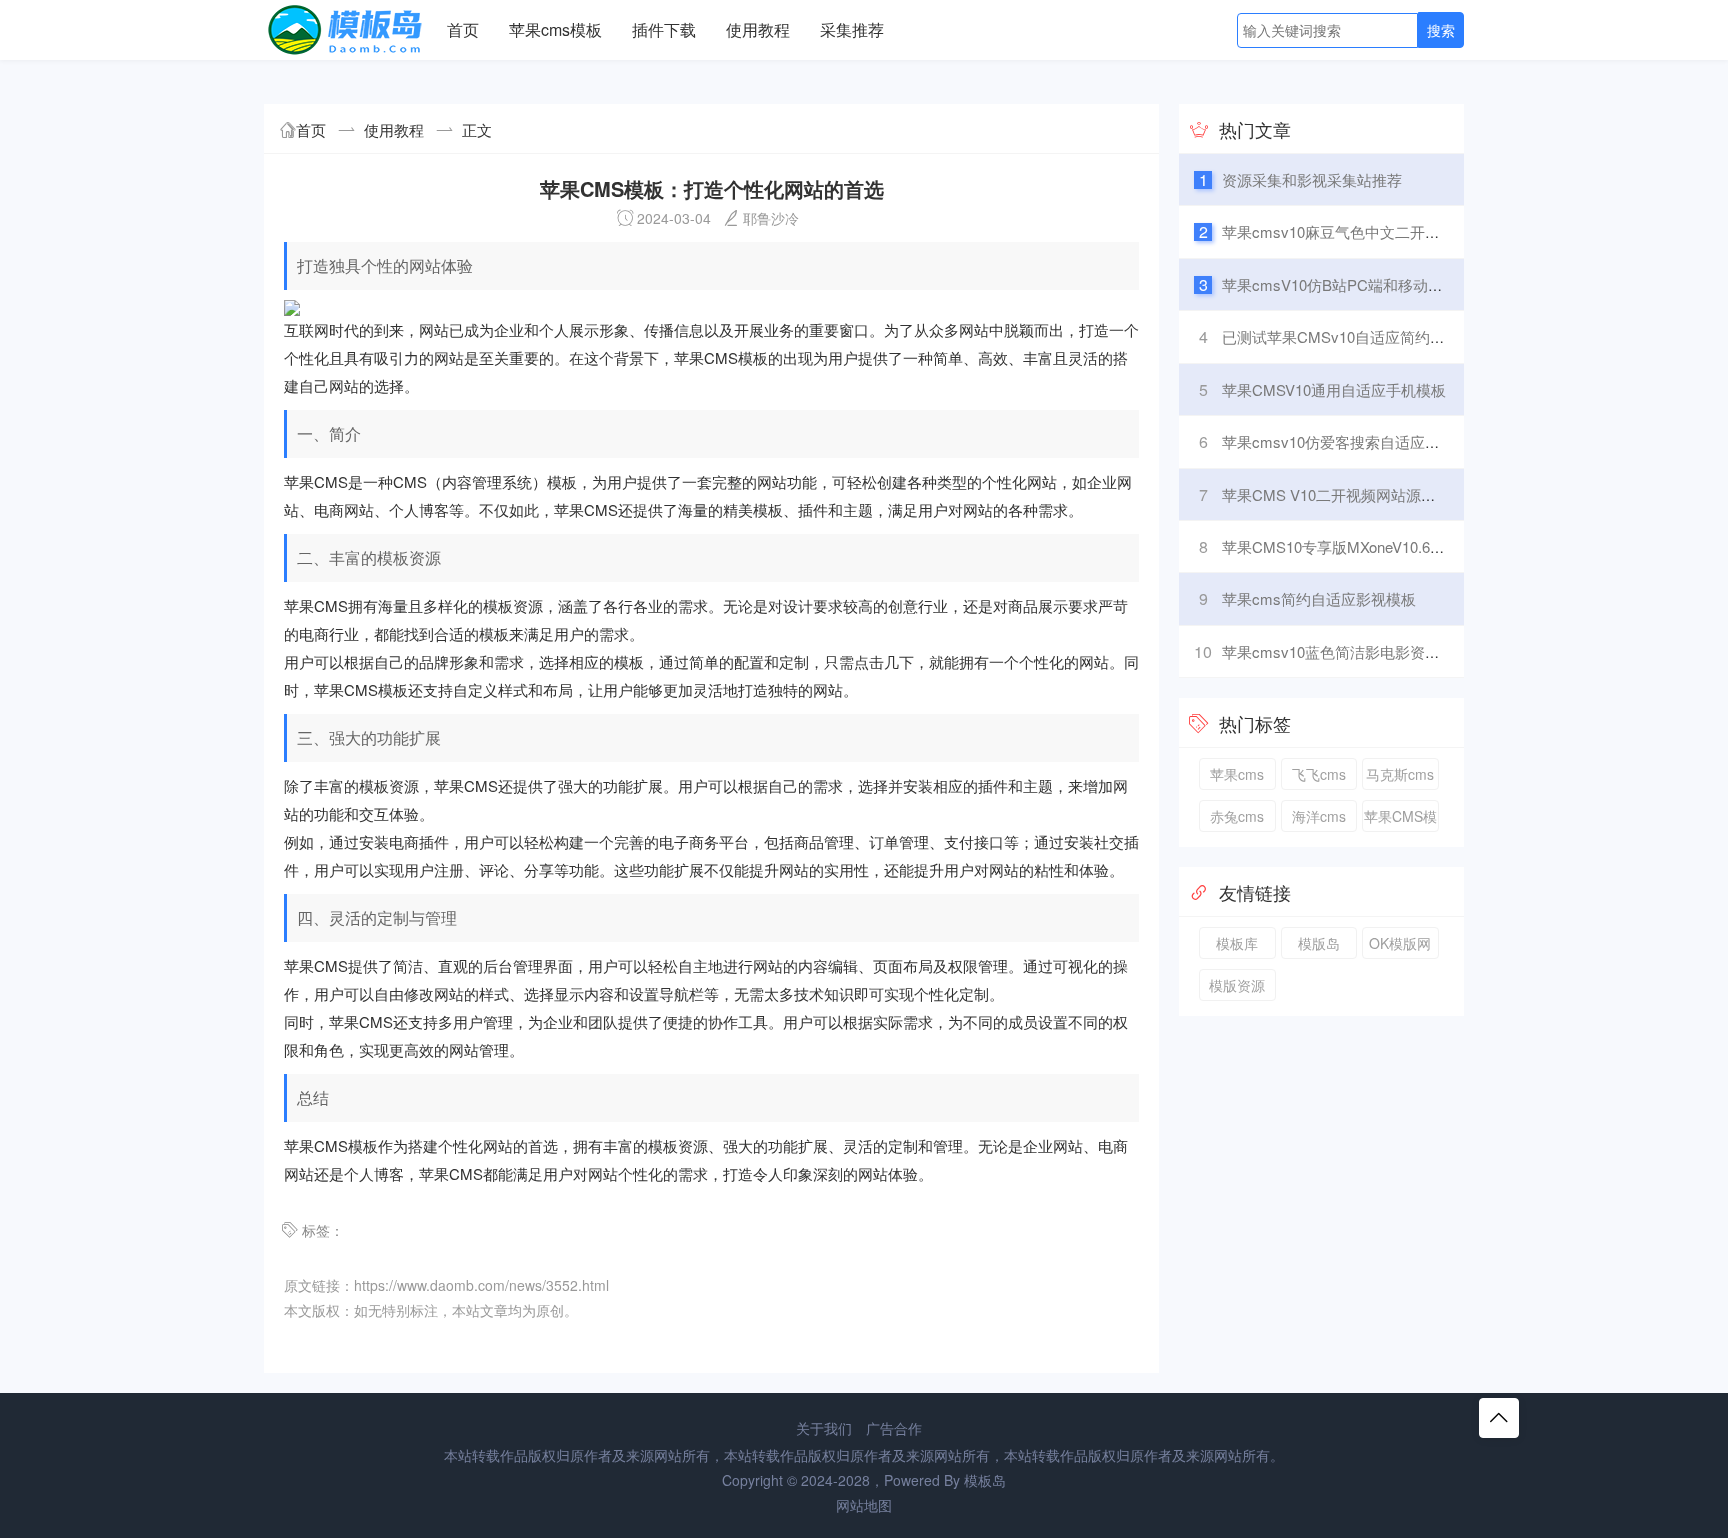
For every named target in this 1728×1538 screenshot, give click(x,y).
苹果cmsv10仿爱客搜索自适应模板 (1338, 441)
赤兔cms (1237, 816)
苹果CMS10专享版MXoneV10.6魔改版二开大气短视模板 (1408, 546)
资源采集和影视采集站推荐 (1312, 179)
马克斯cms (1400, 774)
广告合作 (894, 1428)
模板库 (1237, 943)
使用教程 (758, 29)
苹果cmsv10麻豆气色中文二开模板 (1338, 231)
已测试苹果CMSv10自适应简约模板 (1341, 336)
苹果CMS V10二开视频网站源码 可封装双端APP (1383, 494)
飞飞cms (1319, 774)
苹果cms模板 (555, 29)
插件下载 (664, 29)
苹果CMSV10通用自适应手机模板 (1334, 389)
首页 (463, 29)
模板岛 (985, 1480)
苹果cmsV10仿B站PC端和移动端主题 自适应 (1372, 284)
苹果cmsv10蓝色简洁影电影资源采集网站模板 (1376, 651)
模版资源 (1237, 985)
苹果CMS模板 (1400, 819)
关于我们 (824, 1428)
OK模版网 (1400, 943)
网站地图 (864, 1505)
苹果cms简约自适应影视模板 (1319, 598)
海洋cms (1319, 816)
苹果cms (1237, 774)
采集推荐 (852, 29)
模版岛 (1319, 943)
